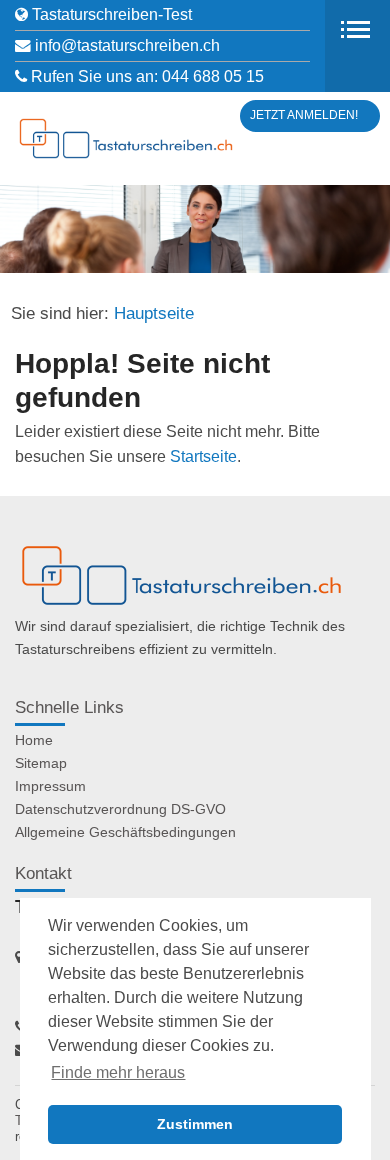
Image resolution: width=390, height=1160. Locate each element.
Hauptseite (154, 313)
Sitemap (41, 763)
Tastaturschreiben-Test (112, 14)
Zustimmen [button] (195, 1124)
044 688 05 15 (213, 76)
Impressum (50, 786)
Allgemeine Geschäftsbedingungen (125, 832)
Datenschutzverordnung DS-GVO (120, 809)
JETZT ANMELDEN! (304, 115)
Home (34, 740)
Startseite (203, 456)
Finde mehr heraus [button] (118, 1072)
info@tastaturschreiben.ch (127, 45)
